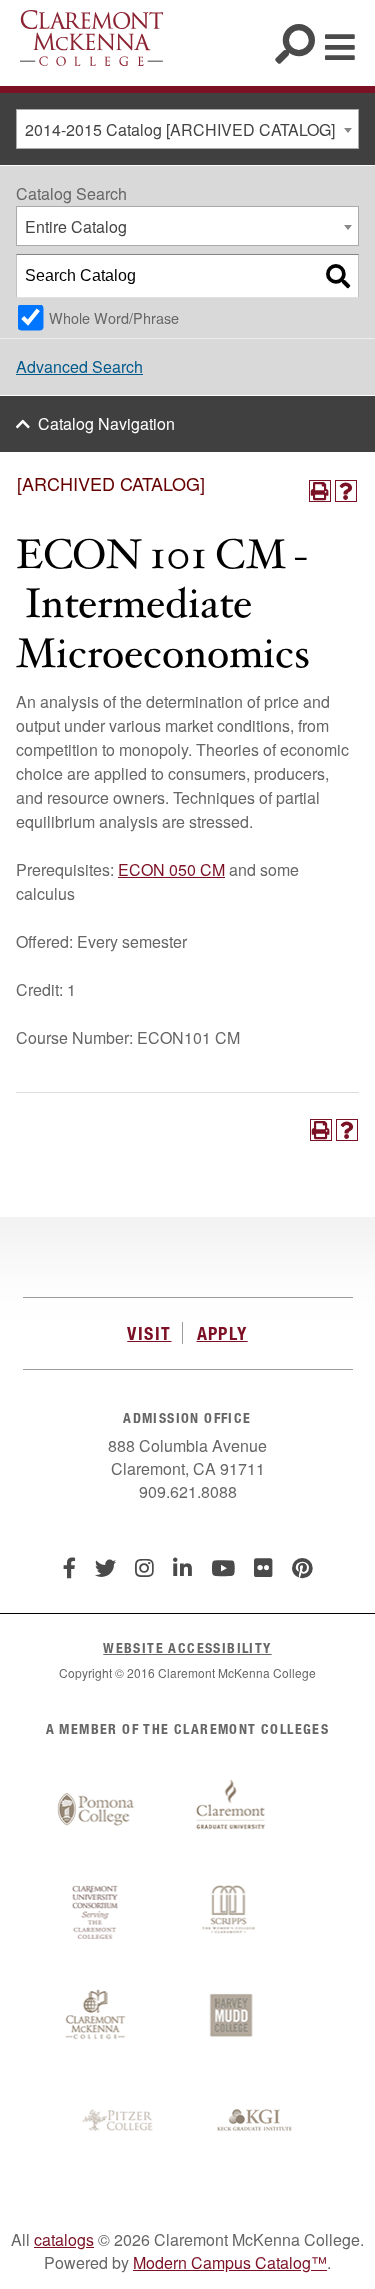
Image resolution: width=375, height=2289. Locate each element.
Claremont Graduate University (231, 1810)
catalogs (64, 2239)
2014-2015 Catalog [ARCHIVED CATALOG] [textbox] (180, 129)
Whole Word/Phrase (114, 317)
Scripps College (231, 1913)
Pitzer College (120, 2121)
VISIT (149, 1333)
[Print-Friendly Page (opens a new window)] (320, 491)
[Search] (338, 276)
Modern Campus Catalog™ (230, 2262)
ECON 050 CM (171, 869)
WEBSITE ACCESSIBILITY (187, 1647)
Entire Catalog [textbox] (76, 226)
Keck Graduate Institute (255, 2121)
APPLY (222, 1333)
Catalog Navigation (106, 423)
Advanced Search (79, 366)
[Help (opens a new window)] (346, 491)
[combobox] (187, 129)
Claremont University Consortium (96, 1913)
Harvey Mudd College (231, 2017)
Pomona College (96, 1810)
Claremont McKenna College (91, 38)
